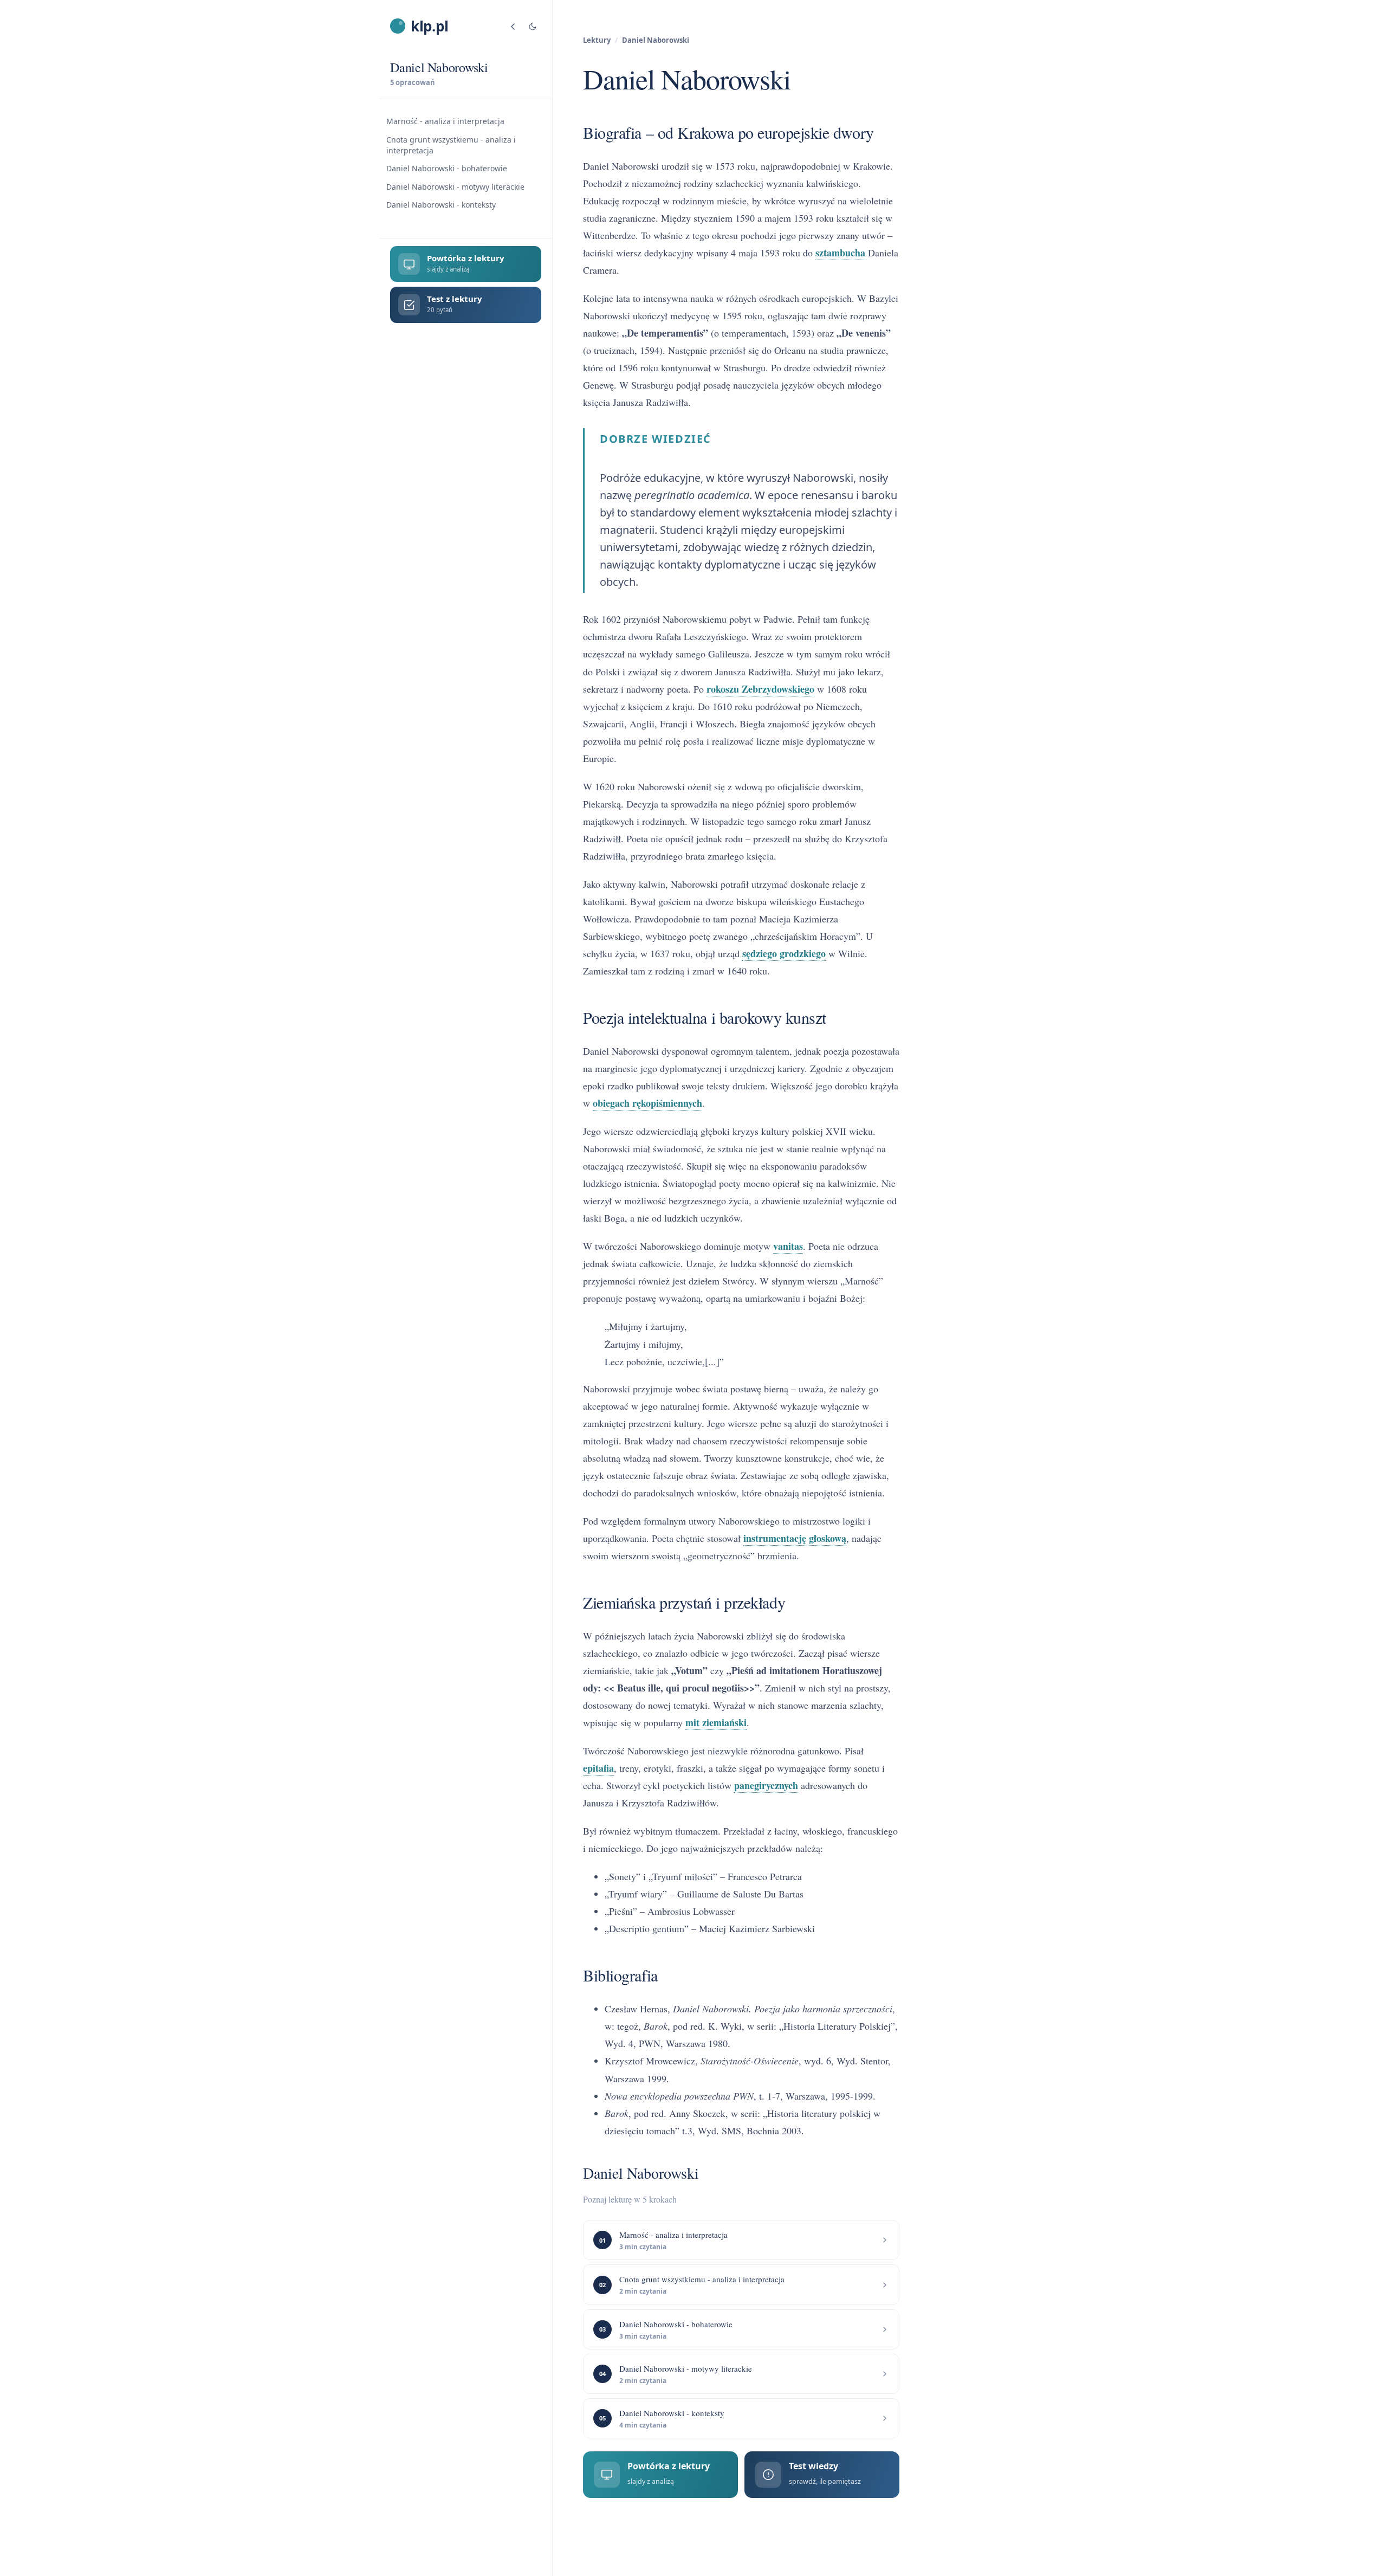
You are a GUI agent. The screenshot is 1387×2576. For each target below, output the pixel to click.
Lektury (597, 40)
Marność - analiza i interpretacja (445, 122)
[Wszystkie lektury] (513, 27)
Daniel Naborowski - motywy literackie (455, 187)
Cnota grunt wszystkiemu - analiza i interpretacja (451, 145)
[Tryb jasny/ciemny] (533, 27)
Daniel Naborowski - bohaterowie (447, 169)
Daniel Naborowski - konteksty (441, 205)
